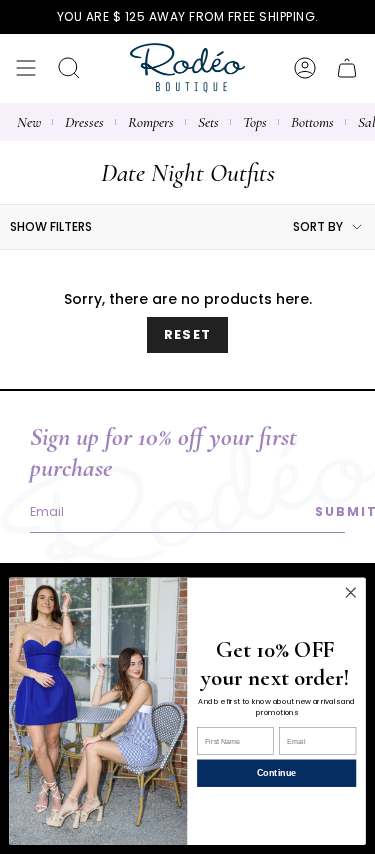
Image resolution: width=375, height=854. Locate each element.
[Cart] (347, 68)
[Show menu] (26, 68)
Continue (276, 773)
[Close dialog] (350, 592)
